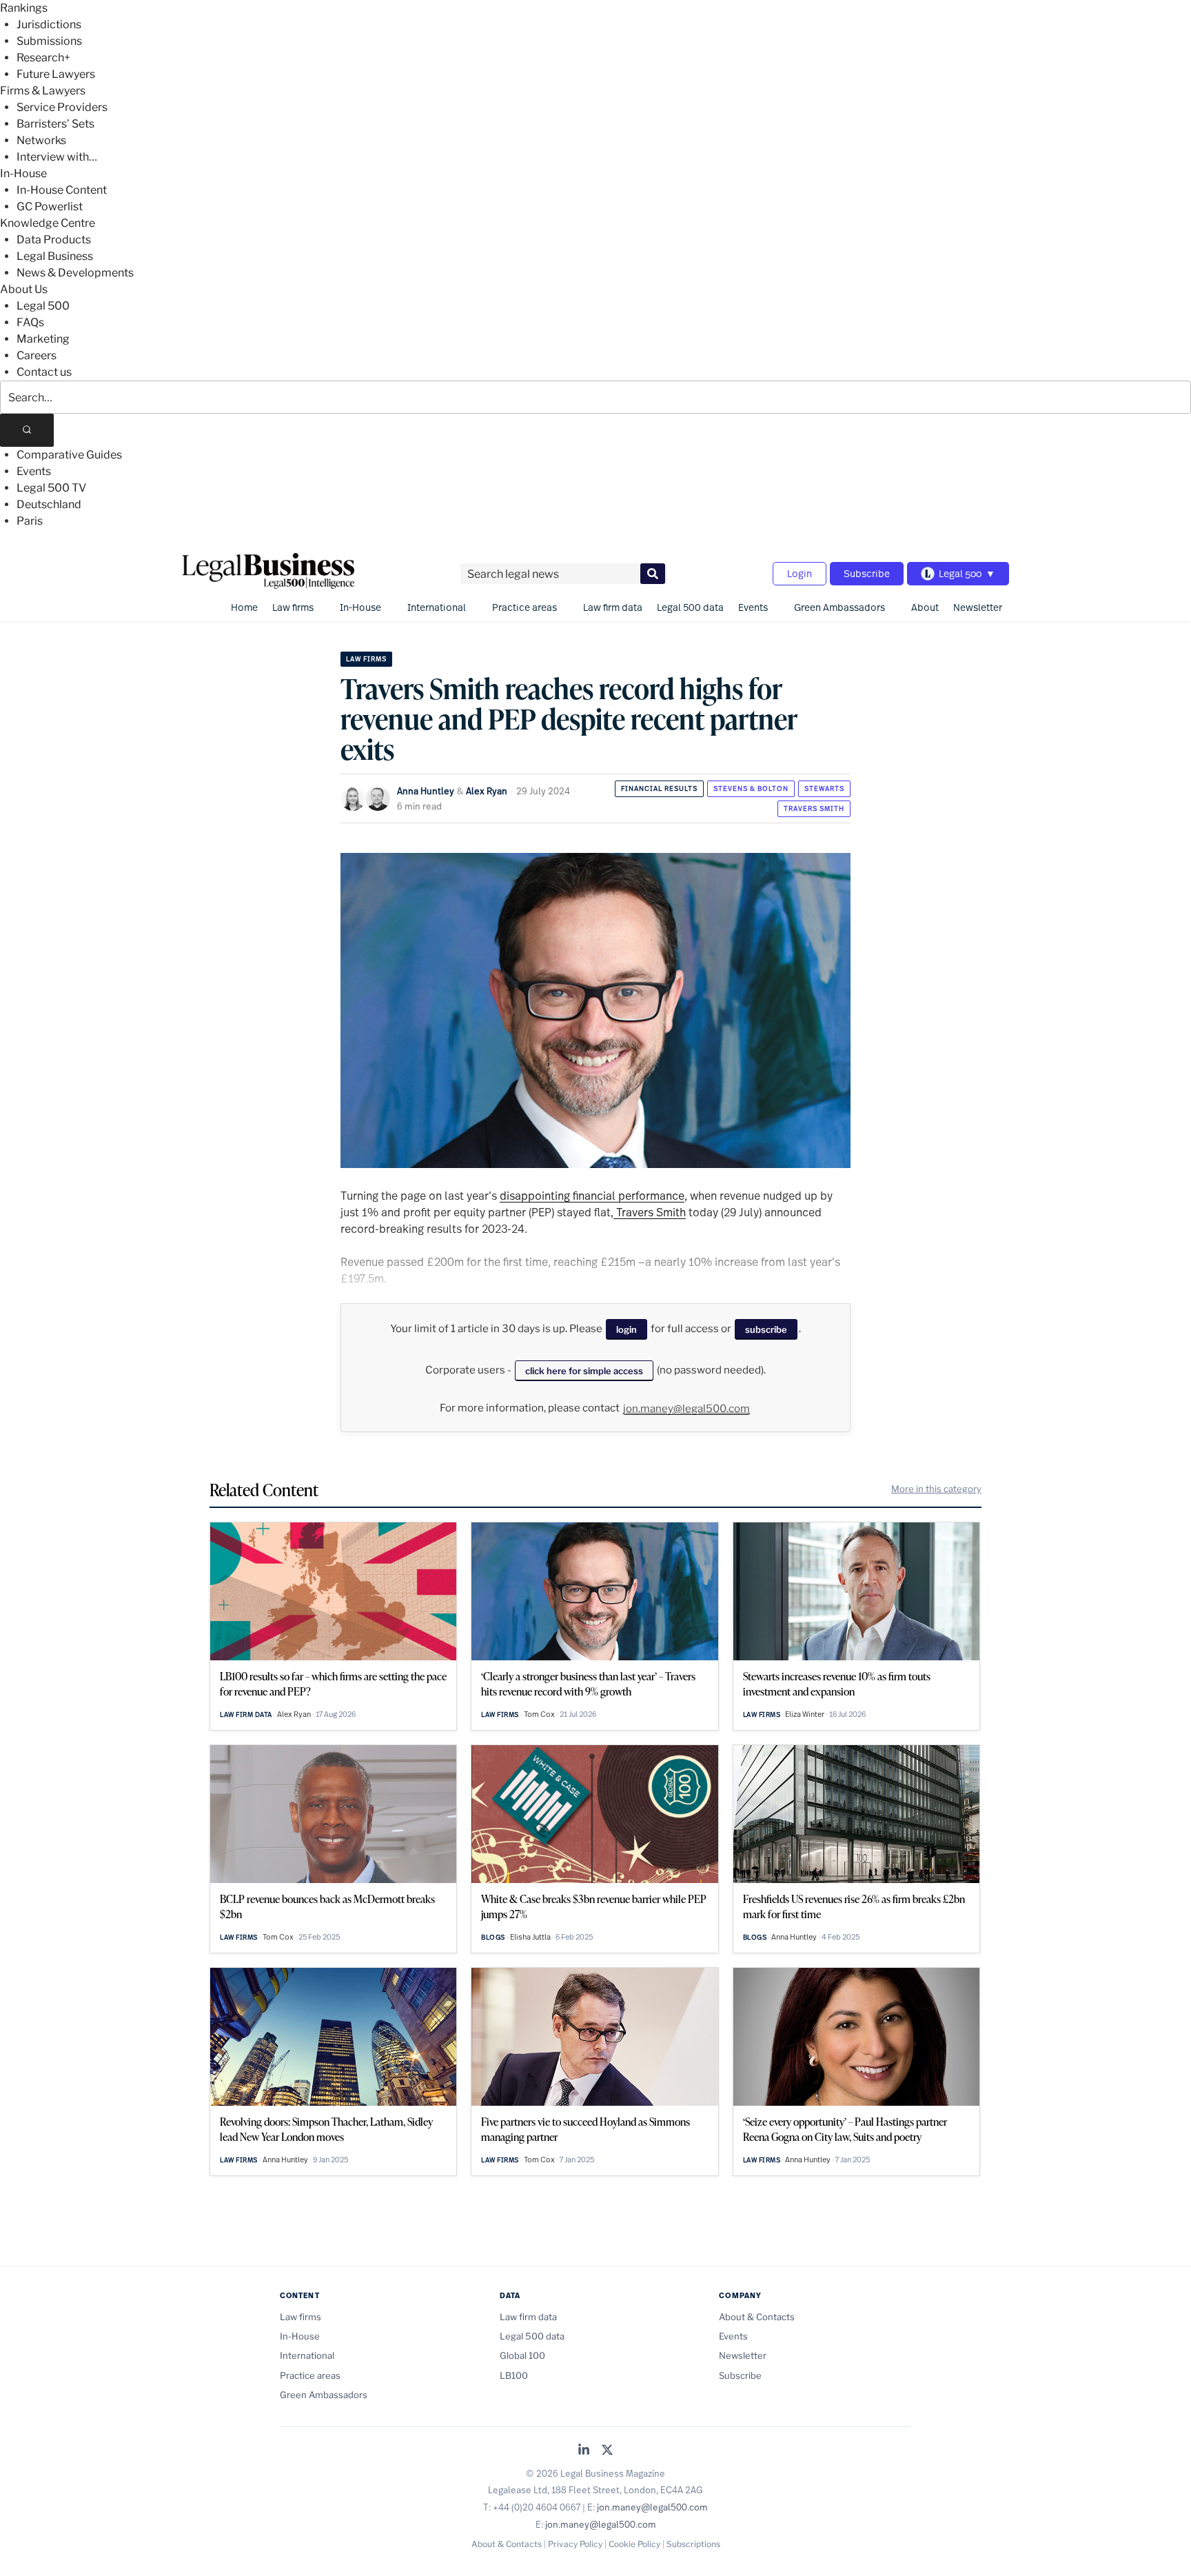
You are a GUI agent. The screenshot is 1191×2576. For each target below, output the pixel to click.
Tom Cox (539, 1714)
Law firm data (613, 607)
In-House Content (62, 190)
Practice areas (525, 607)
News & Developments (75, 273)
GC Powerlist (50, 207)
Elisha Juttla (530, 1937)
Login (800, 573)
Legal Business (55, 256)
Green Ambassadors (839, 607)
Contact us (44, 372)
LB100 (514, 2375)
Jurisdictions (49, 24)
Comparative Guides (69, 455)
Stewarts (824, 788)
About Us (24, 289)
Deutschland (49, 504)
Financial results (659, 788)
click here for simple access (584, 1371)
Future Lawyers (56, 74)
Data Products (54, 240)
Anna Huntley (426, 791)
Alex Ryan (487, 791)
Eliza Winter (805, 1714)
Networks (41, 140)
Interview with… (57, 157)
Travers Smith (814, 808)
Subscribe (867, 573)
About (925, 607)
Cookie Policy (634, 2544)
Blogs (493, 1937)
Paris (30, 521)
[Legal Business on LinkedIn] (584, 2451)
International (437, 607)
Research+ (43, 58)
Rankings (24, 8)
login (627, 1329)
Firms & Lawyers (43, 91)
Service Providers (62, 107)
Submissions (49, 41)
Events (34, 471)
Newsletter (978, 607)
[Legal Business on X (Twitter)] (607, 2451)
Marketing (43, 339)
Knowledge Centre (48, 223)
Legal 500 (43, 306)
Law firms (293, 607)
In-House (23, 173)
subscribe (766, 1329)
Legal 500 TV (51, 488)
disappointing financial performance (592, 1195)
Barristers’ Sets (55, 124)
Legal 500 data (690, 607)
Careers (37, 355)
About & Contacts (757, 2317)
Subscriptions (693, 2544)
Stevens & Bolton (751, 788)
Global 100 (522, 2355)
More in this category (936, 1489)
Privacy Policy (575, 2544)
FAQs (30, 322)
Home (244, 607)
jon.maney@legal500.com (686, 1409)
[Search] (27, 430)
